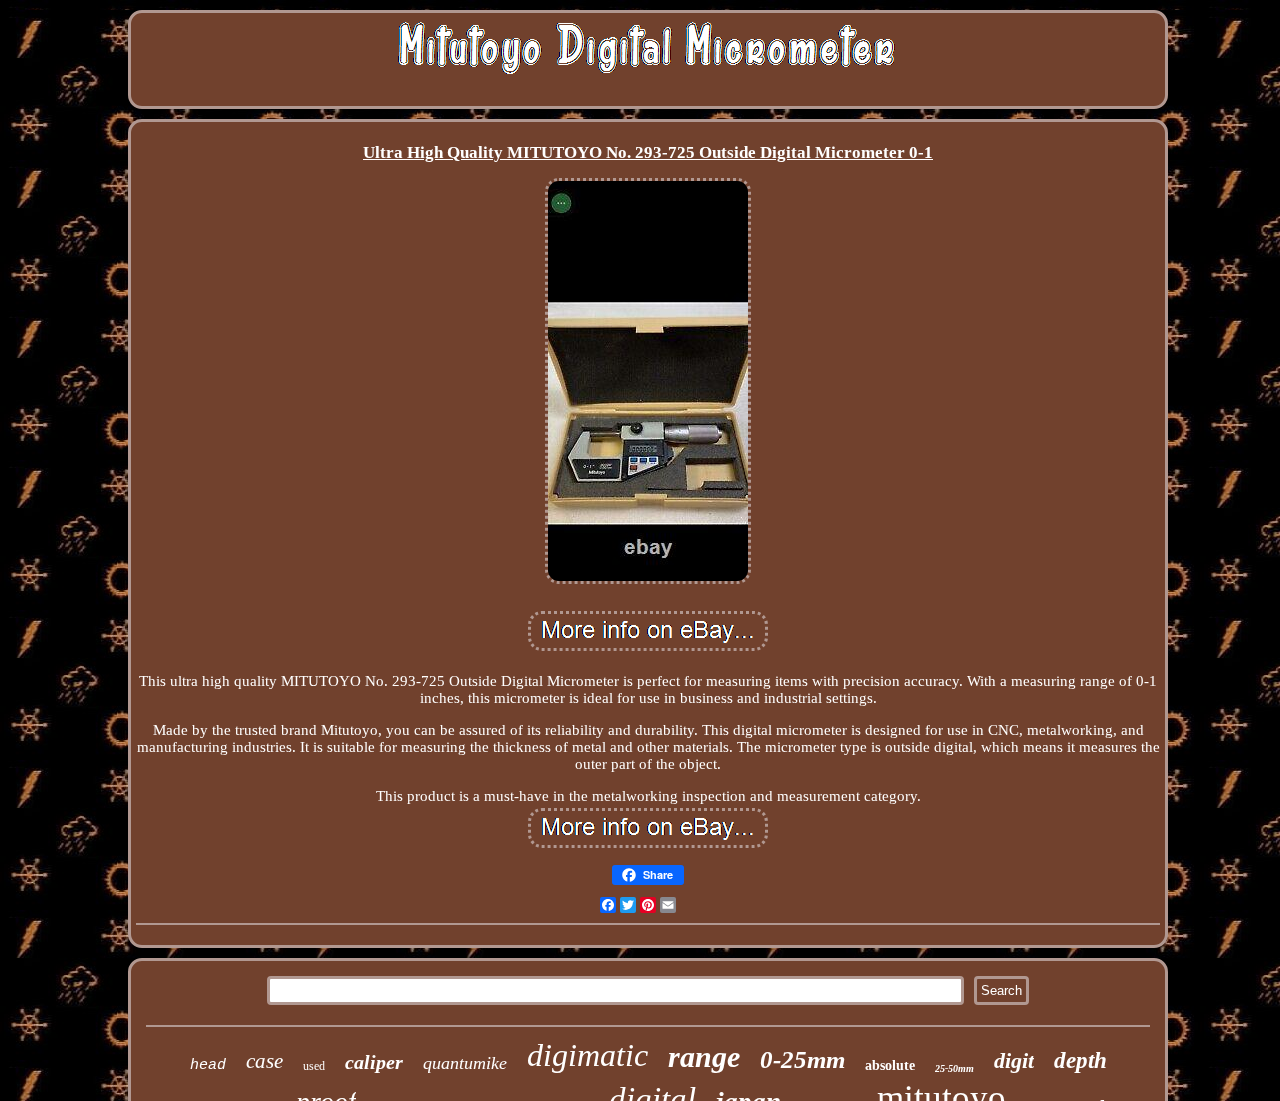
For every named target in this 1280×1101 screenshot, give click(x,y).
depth (1080, 1060)
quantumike (465, 1063)
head (208, 1065)
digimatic (587, 1055)
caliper (374, 1062)
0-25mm (802, 1059)
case (264, 1061)
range (704, 1056)
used (314, 1066)
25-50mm (954, 1068)
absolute (890, 1065)
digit (1014, 1060)
